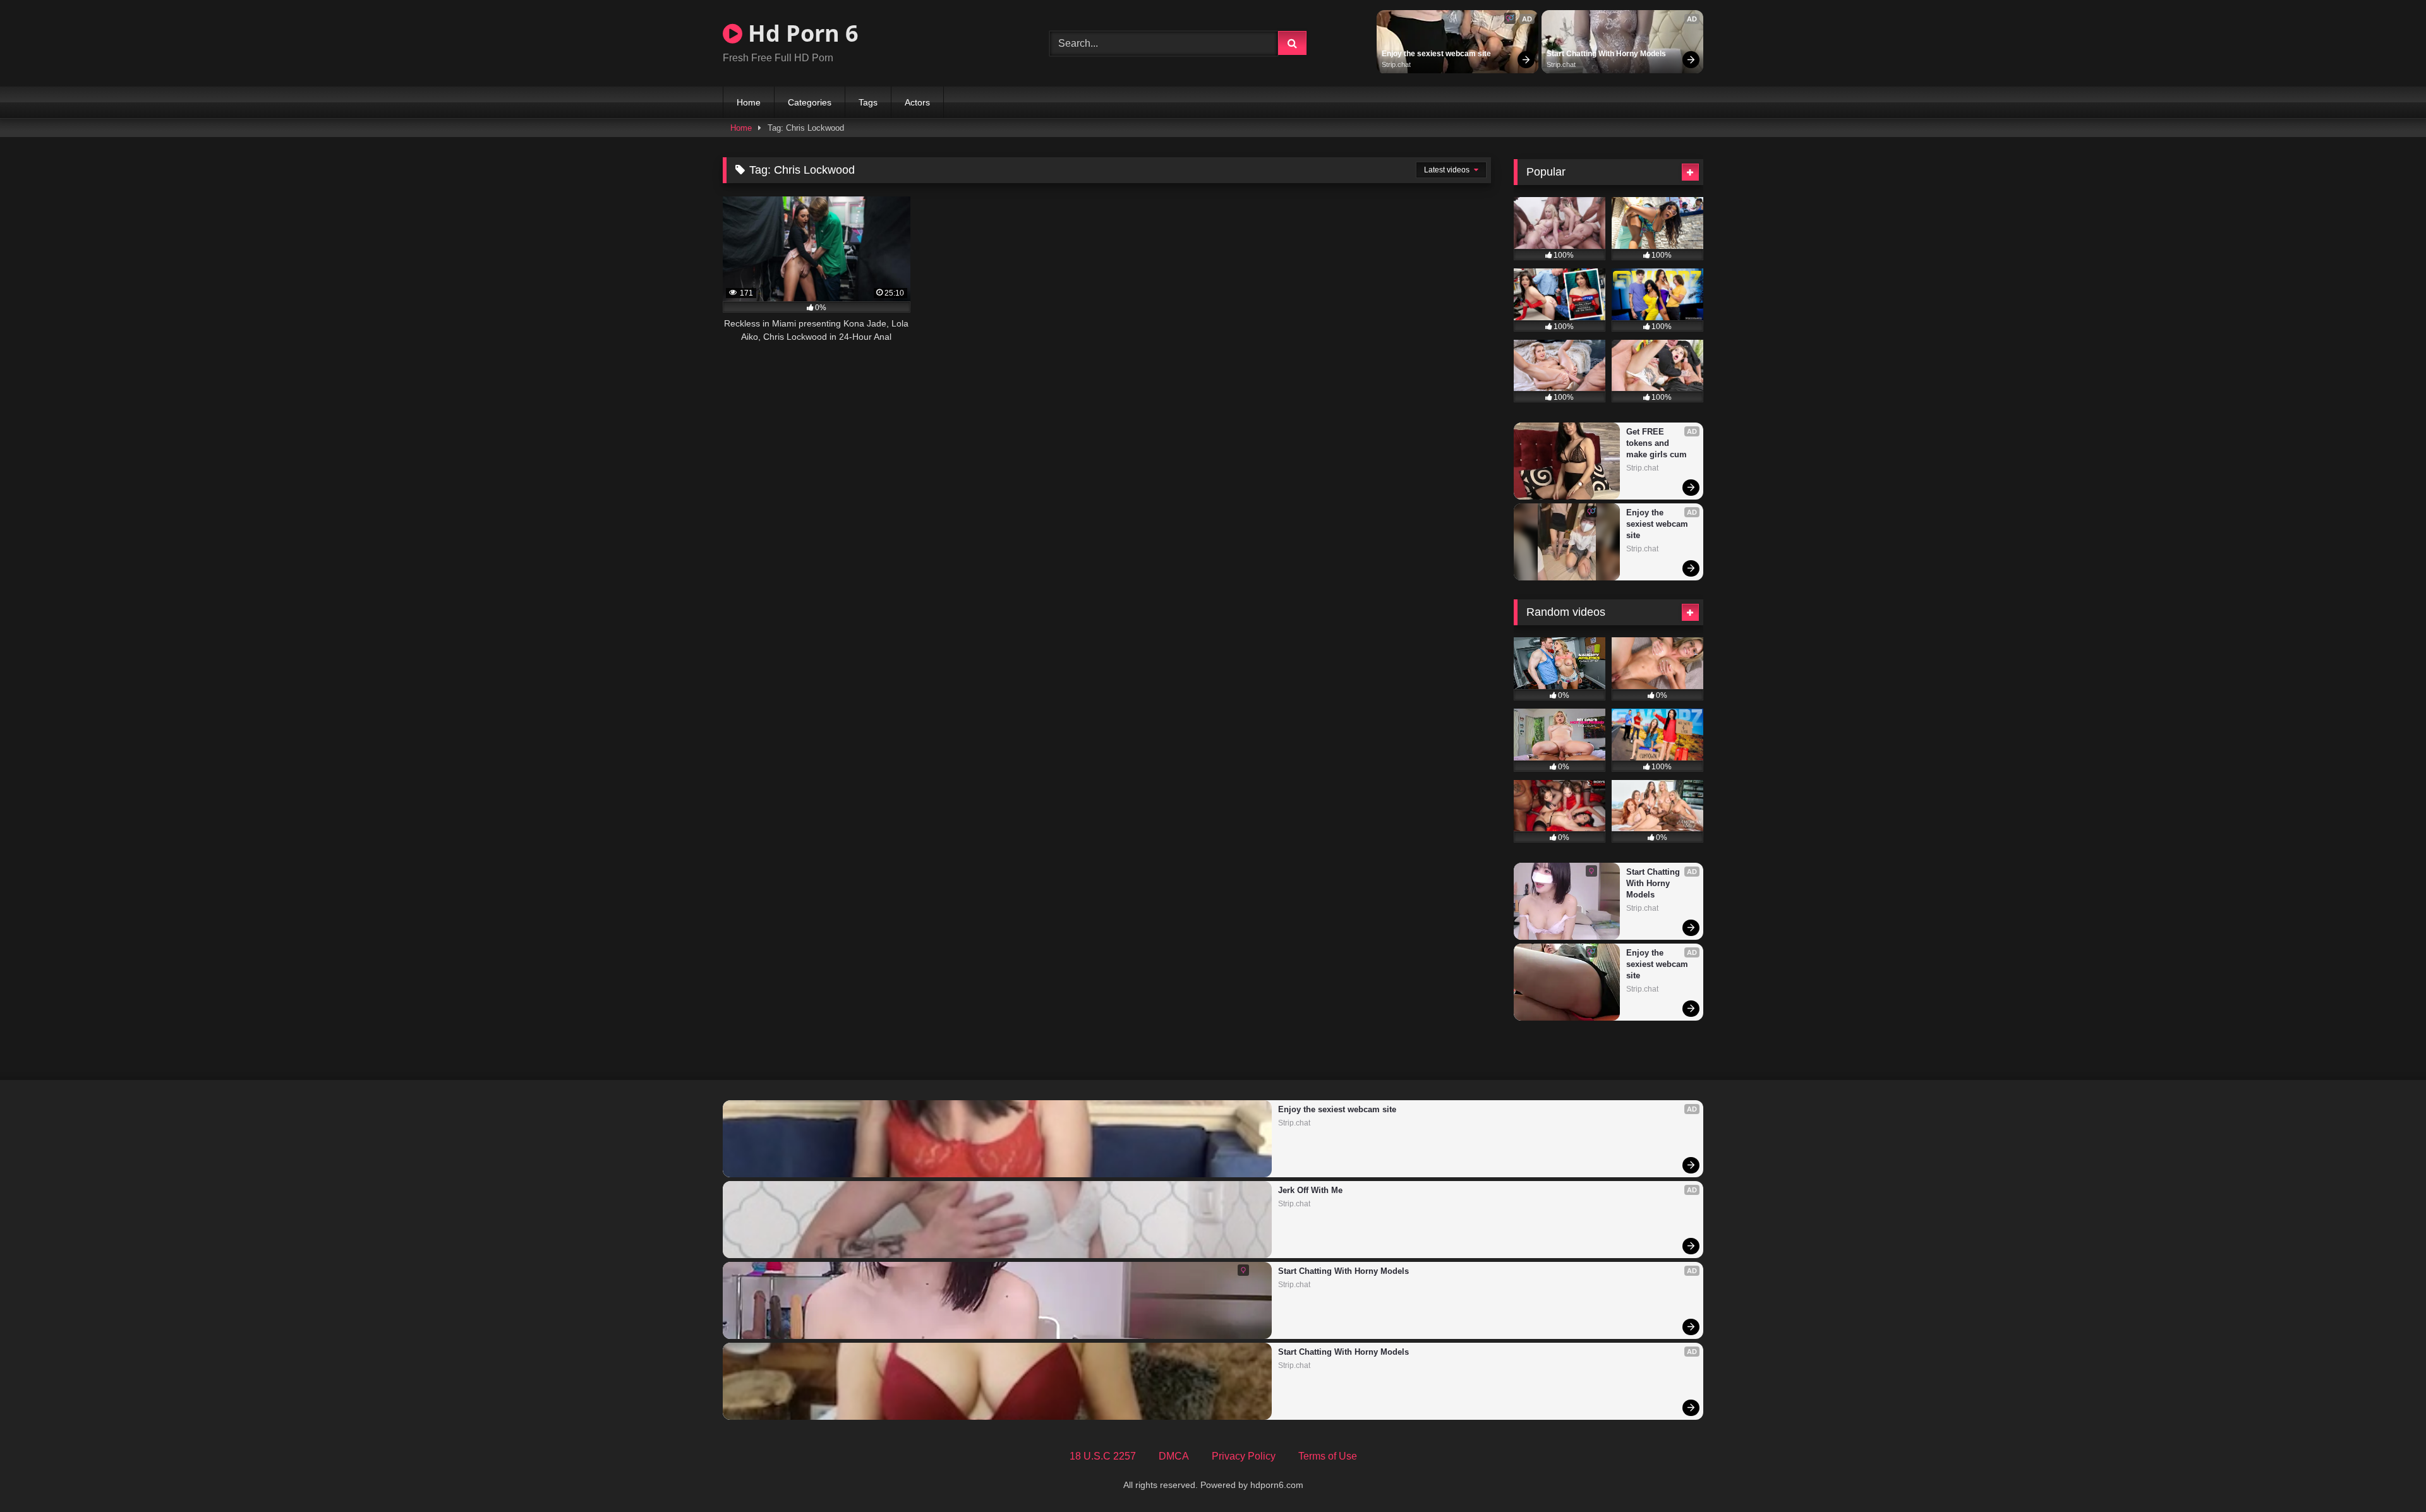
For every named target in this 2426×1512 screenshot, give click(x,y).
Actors (917, 102)
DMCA (1174, 1456)
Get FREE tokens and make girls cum (1657, 443)
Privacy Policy (1244, 1456)
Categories (810, 102)
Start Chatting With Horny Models (1606, 54)
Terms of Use (1328, 1456)
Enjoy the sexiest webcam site (1436, 54)
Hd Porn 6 (800, 33)
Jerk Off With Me (1310, 1190)
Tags (868, 102)
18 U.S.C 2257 (1103, 1456)
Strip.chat (1396, 64)
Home (749, 102)
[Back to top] (2387, 1474)
